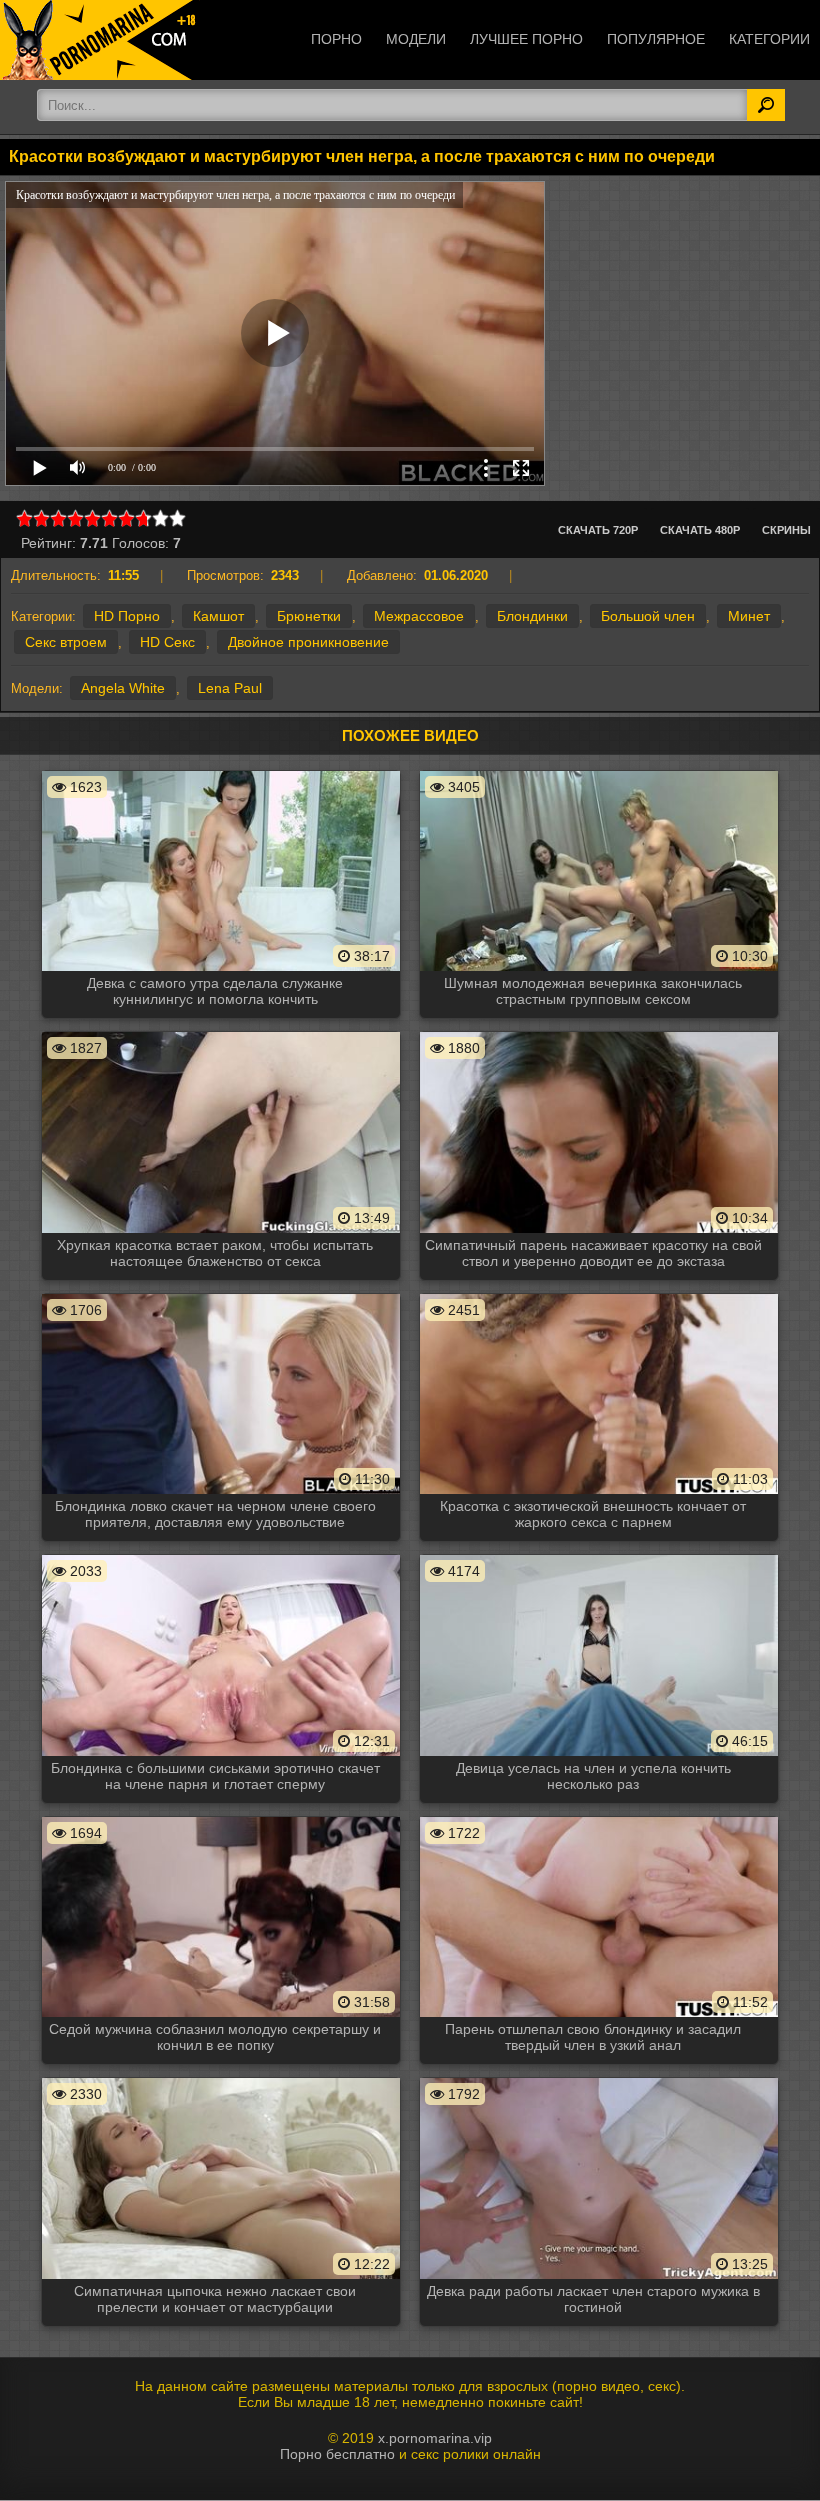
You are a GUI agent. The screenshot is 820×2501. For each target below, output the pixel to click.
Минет (749, 616)
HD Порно (127, 616)
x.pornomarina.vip (435, 2438)
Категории (769, 39)
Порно (336, 39)
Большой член (648, 616)
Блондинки (532, 616)
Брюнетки (309, 616)
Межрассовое (419, 616)
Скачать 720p (598, 530)
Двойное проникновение (308, 642)
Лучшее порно (526, 39)
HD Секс (167, 642)
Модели (416, 39)
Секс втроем (66, 642)
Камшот (218, 616)
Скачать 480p (700, 530)
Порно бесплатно (337, 2454)
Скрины (786, 530)
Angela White (123, 688)
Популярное (656, 39)
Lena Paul (230, 688)
